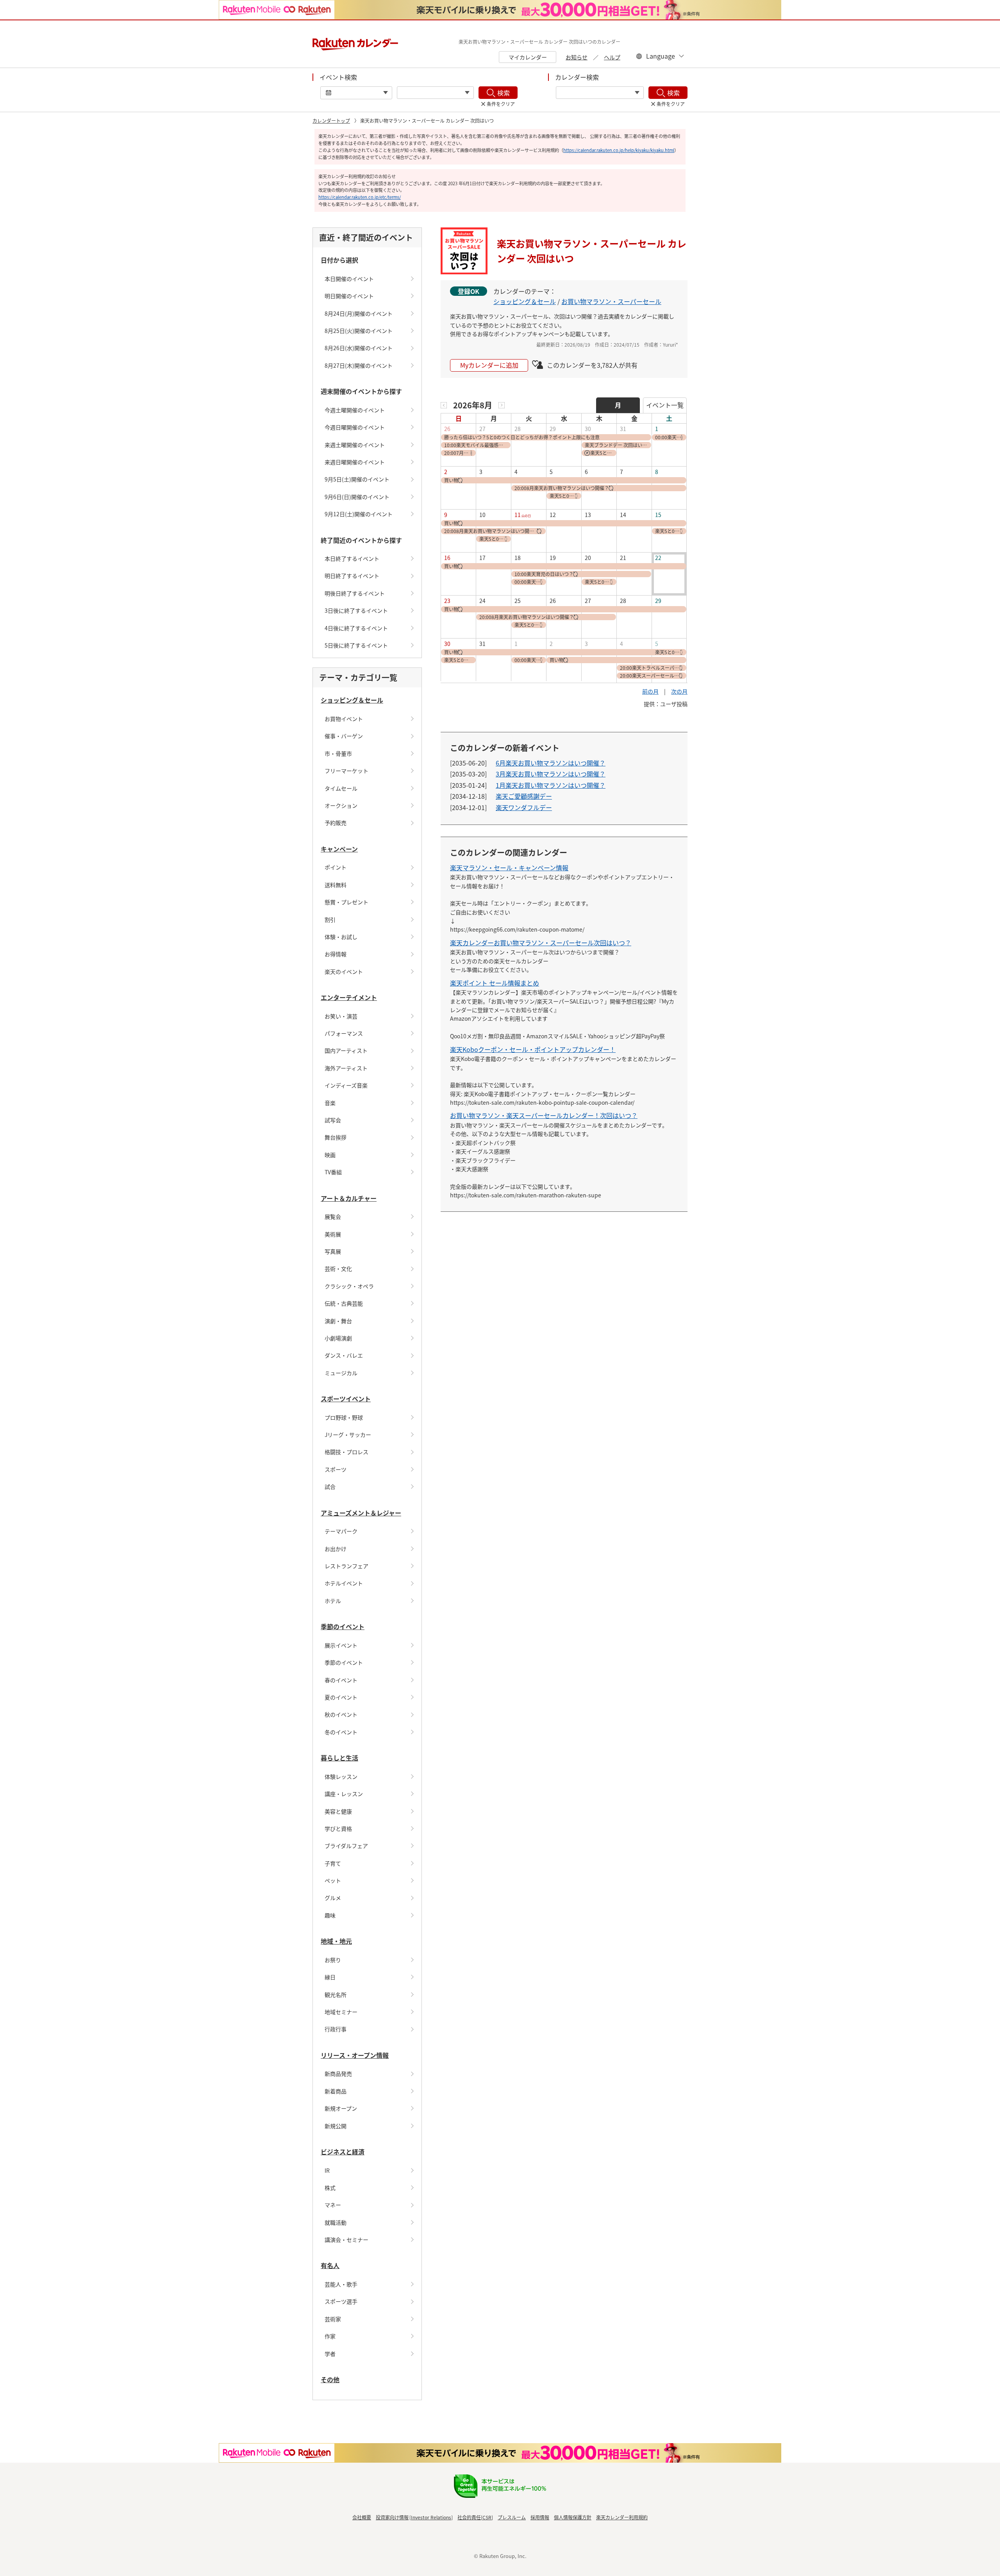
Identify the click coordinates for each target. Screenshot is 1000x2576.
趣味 (330, 1915)
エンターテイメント (349, 997)
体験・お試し (341, 937)
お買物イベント (344, 719)
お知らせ (577, 57)
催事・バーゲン (344, 736)
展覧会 (333, 1216)
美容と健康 (338, 1811)
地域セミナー (341, 2012)
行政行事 (336, 2029)
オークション (341, 805)
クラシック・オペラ (349, 1286)
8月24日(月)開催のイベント (359, 313)
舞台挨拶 (336, 1137)
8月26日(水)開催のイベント (359, 348)
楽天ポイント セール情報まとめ (495, 983)
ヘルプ (612, 57)
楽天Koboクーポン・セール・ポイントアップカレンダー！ (533, 1049)
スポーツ (336, 1469)
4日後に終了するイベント (356, 628)
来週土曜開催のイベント (355, 445)
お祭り (333, 1960)
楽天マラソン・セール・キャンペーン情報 (509, 868)
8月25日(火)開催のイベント (359, 331)
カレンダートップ (331, 121)
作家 (330, 2336)
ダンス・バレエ (344, 1355)
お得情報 (336, 954)
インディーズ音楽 (346, 1085)
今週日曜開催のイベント (355, 427)
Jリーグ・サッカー (348, 1435)
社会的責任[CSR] (475, 2517)
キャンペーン (339, 849)
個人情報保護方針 (573, 2517)
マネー (333, 2205)
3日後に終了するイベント (356, 610)
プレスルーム (512, 2517)
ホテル (333, 1601)
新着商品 (336, 2091)
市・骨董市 (338, 753)
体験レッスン (341, 1776)
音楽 (330, 1103)
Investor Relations (431, 2517)
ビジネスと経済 (343, 2152)
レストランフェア (346, 1566)
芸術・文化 (338, 1268)
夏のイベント (341, 1697)
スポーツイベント (346, 1399)
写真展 (333, 1251)
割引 (330, 919)
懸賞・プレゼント (346, 902)
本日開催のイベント (349, 279)
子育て (333, 1863)
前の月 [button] (650, 691)
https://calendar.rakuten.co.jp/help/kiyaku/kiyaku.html (619, 150)
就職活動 (336, 2222)
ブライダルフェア (346, 1846)
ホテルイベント (344, 1583)
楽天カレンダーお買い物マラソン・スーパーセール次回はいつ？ (541, 943)
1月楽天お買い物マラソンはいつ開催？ (551, 785)
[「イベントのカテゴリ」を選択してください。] (435, 93)
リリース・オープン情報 (355, 2055)
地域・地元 (336, 1941)
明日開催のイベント (349, 296)
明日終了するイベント (352, 576)
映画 (330, 1155)
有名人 (330, 2265)
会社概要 (362, 2517)
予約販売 (336, 823)
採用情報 (540, 2517)
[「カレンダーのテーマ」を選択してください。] (600, 93)
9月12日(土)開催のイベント (359, 514)
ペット (333, 1880)
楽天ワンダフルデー (524, 807)
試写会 (333, 1120)
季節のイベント (343, 1626)
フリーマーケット (346, 771)
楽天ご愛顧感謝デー (524, 796)
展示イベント (341, 1645)
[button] (444, 405)
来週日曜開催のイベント (355, 462)
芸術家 (333, 2319)
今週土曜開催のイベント (355, 410)
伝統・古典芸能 (344, 1303)
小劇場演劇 (338, 1338)
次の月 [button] (679, 691)
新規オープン (341, 2108)
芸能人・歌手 (341, 2284)
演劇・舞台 (338, 1321)
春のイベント (341, 1680)
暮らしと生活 (339, 1758)
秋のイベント (341, 1714)
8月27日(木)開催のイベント (359, 365)
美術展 (333, 1234)
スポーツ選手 (341, 2301)
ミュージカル (341, 1373)
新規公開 (336, 2126)
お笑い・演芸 (341, 1016)
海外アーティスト (346, 1068)
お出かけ (336, 1549)
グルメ (333, 1898)
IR (327, 2170)
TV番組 (333, 1172)
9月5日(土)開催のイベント (357, 479)
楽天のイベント (344, 971)
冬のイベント (341, 1732)
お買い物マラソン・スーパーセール (611, 301)
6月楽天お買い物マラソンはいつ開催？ (551, 763)
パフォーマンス (344, 1033)
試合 (330, 1487)
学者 (330, 2354)
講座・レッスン (344, 1794)
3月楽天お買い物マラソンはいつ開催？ (551, 774)
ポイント (336, 867)
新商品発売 (338, 2073)
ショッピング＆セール (352, 700)
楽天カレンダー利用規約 (622, 2517)
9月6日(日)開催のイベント (357, 497)
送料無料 (336, 885)
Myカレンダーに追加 (489, 365)
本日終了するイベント (352, 558)
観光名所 (336, 1995)
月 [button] (618, 405)
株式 (330, 2188)
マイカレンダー (528, 57)
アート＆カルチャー (349, 1198)
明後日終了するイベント (355, 593)
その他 (330, 2379)
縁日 (330, 1977)
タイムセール (341, 788)
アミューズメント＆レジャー (361, 1513)
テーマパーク (341, 1531)
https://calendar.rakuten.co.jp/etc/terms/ (360, 197)
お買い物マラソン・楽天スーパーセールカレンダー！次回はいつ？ (544, 1115)
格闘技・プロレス (346, 1452)
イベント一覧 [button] (665, 405)
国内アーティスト (346, 1050)
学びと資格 (338, 1828)
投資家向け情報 (392, 2517)
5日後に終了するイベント (356, 645)
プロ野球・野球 (344, 1417)
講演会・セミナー (346, 2240)
